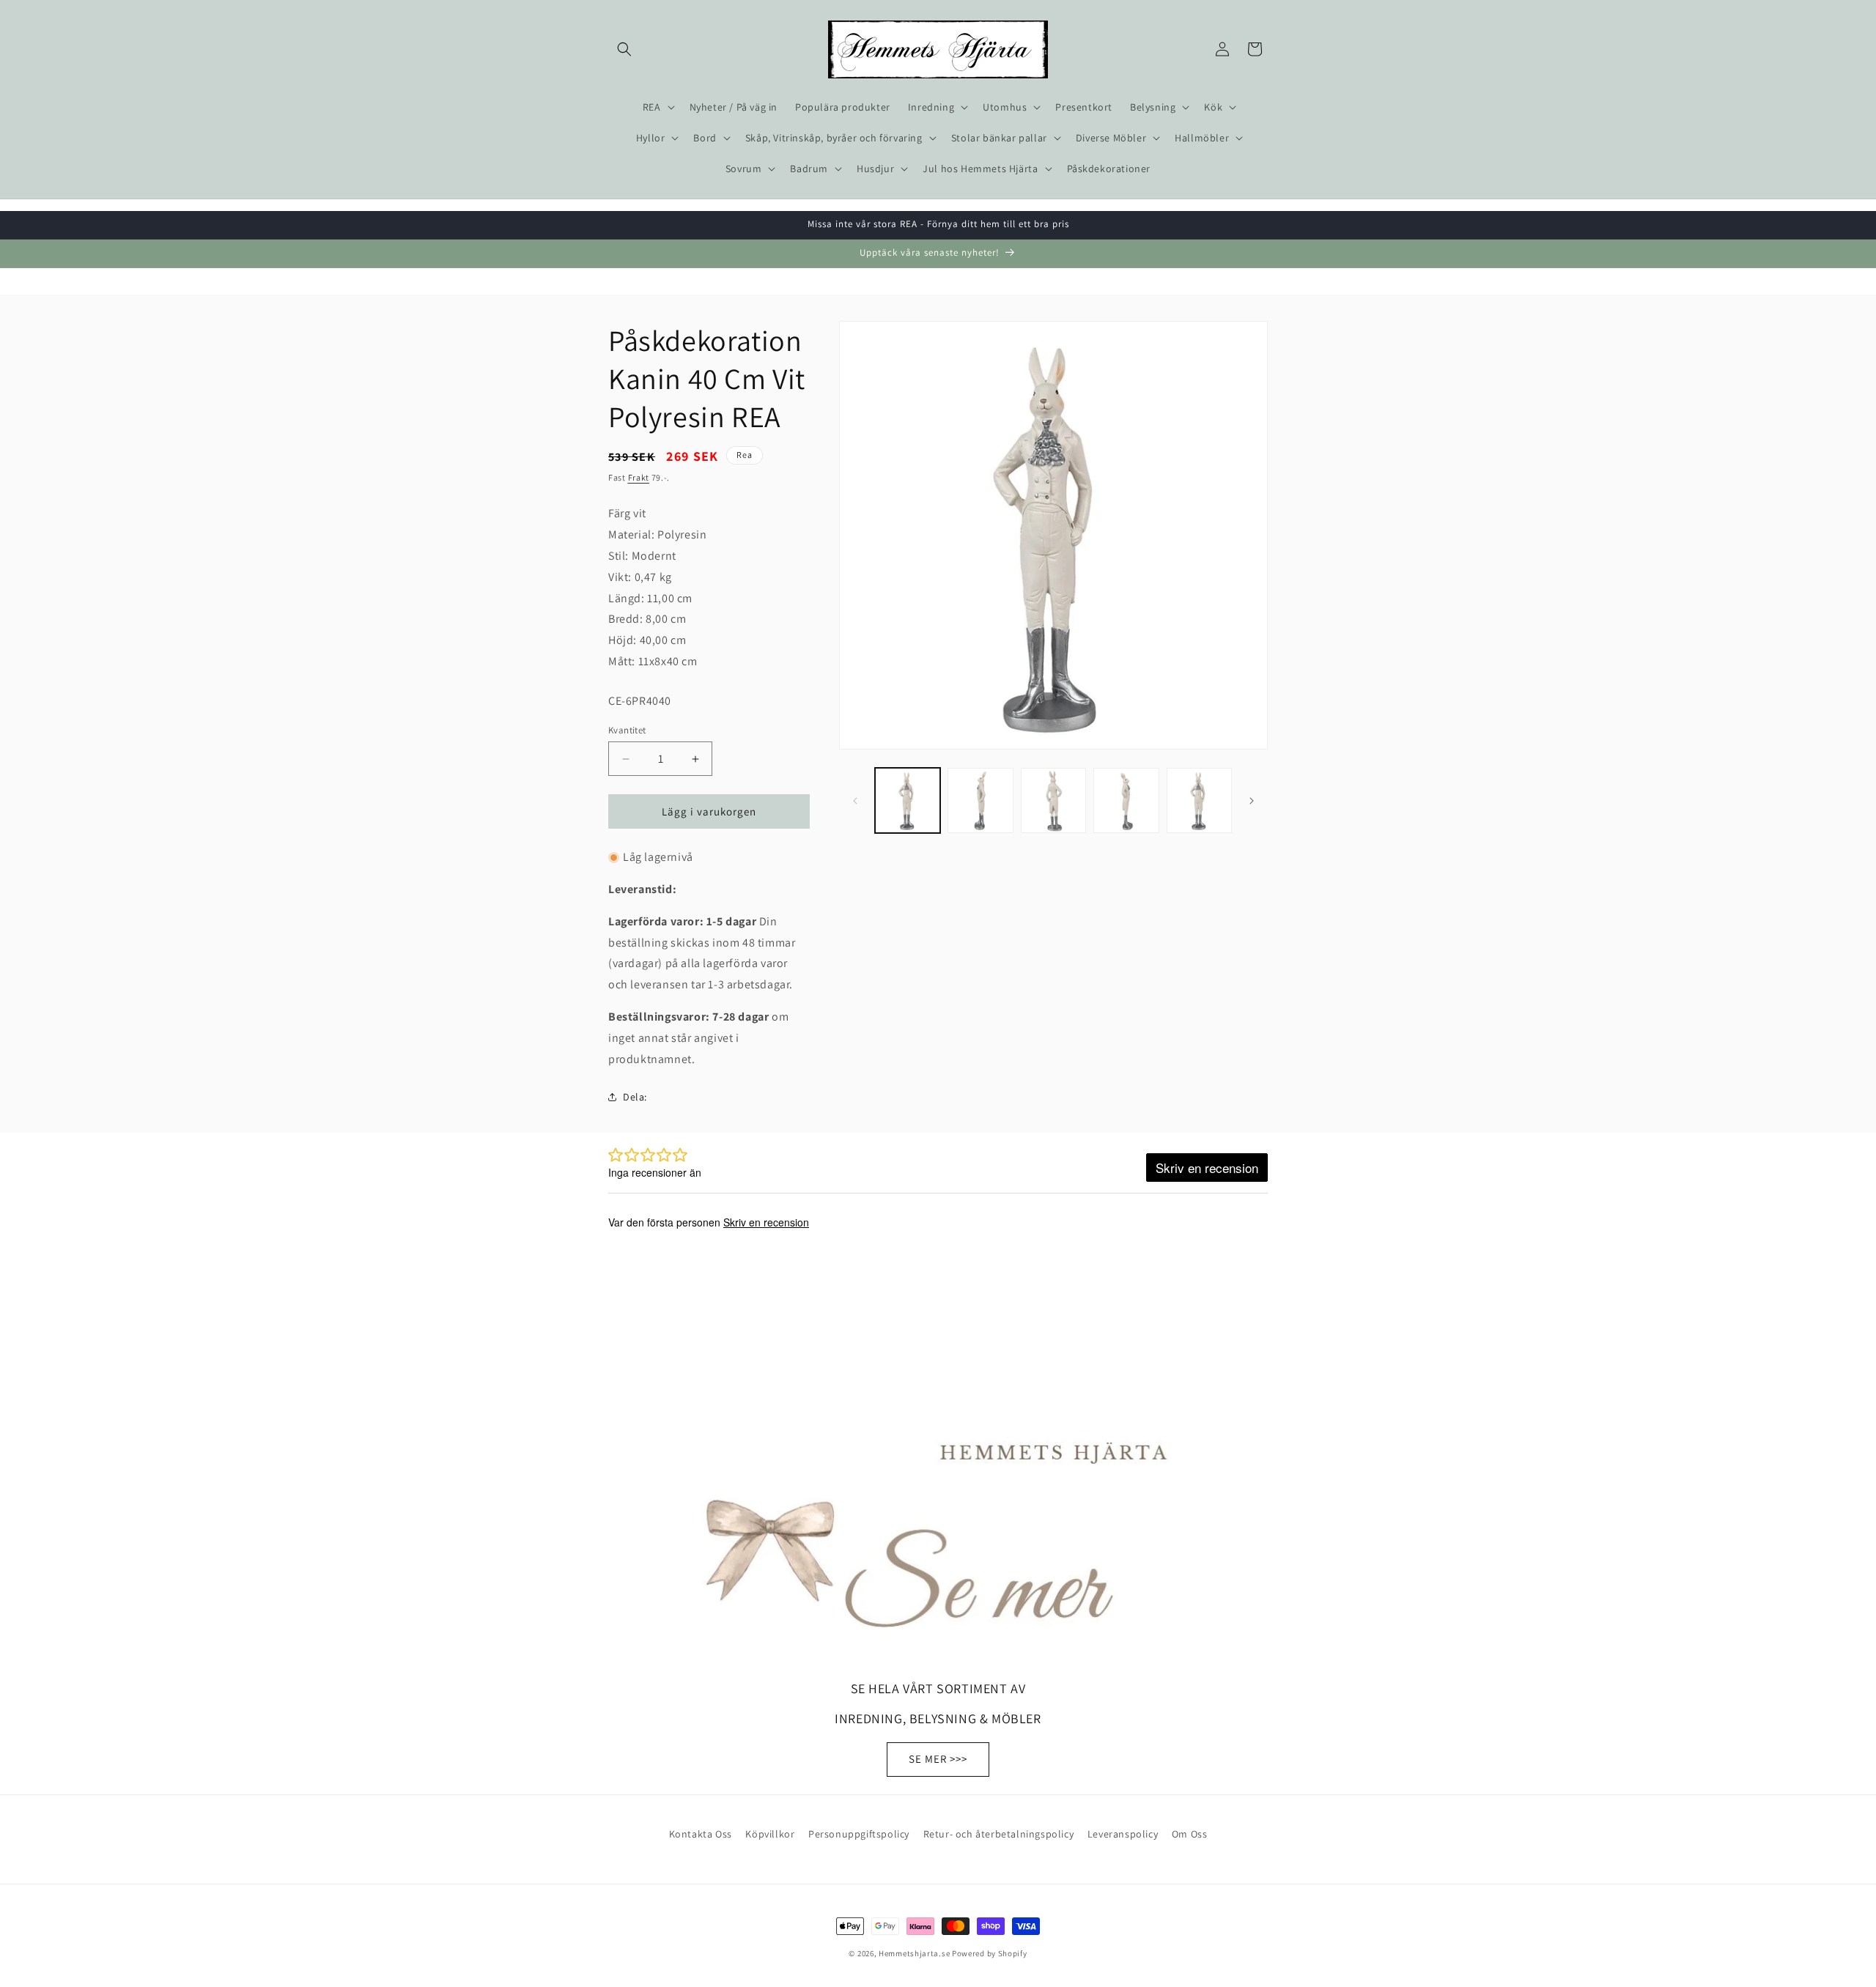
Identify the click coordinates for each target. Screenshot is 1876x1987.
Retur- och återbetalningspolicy (999, 1834)
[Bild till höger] (1252, 801)
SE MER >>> (938, 1759)
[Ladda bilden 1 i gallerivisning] (908, 800)
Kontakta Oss (701, 1834)
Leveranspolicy (1123, 1834)
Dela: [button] (635, 1097)
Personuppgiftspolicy (859, 1834)
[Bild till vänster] (855, 801)
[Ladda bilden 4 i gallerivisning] (1126, 800)
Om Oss (1190, 1834)
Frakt (639, 477)
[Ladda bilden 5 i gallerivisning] (1199, 800)
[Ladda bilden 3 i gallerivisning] (1053, 800)
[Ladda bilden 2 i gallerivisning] (980, 800)
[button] (624, 49)
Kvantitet (627, 730)
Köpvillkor (770, 1834)
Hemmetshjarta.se (914, 1953)
